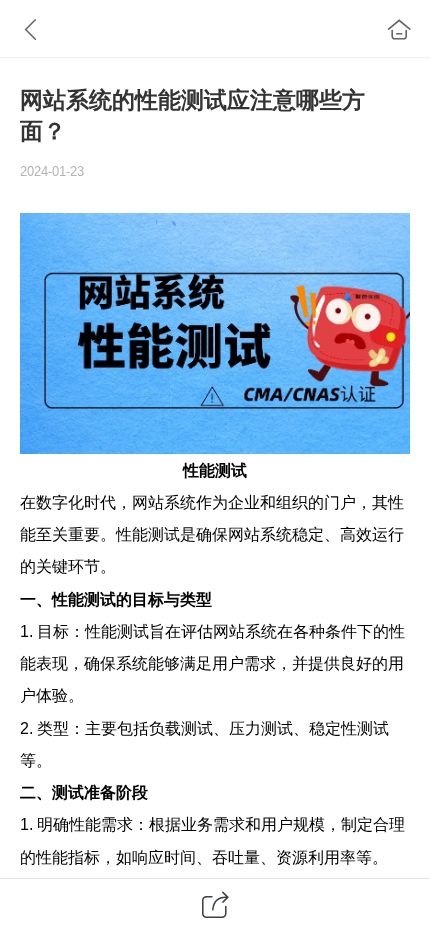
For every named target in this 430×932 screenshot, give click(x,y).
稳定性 (333, 728)
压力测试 (261, 728)
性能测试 (215, 470)
